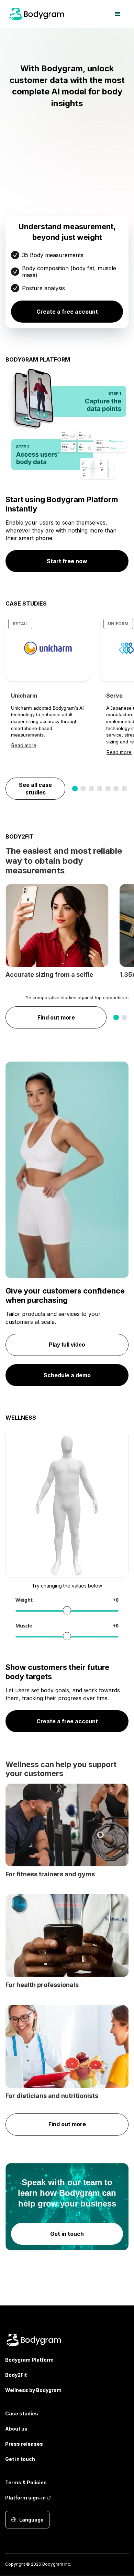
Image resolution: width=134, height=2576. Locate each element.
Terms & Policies (26, 2482)
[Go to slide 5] (108, 789)
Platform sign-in (25, 2498)
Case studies (22, 2413)
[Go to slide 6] (116, 789)
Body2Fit (16, 2375)
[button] (118, 14)
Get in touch (20, 2459)
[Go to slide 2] (83, 789)
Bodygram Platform (29, 2360)
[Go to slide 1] (75, 789)
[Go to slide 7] (124, 789)
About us (16, 2429)
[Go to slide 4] (100, 789)
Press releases (24, 2444)
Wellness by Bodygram (33, 2390)
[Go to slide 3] (91, 789)
